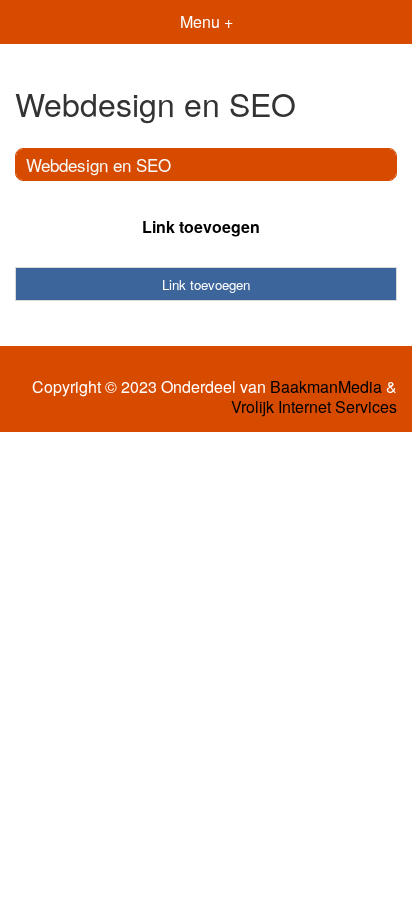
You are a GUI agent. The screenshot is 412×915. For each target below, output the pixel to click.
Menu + (206, 21)
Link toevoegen (201, 226)
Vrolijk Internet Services (314, 407)
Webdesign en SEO (98, 164)
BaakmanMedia (326, 387)
